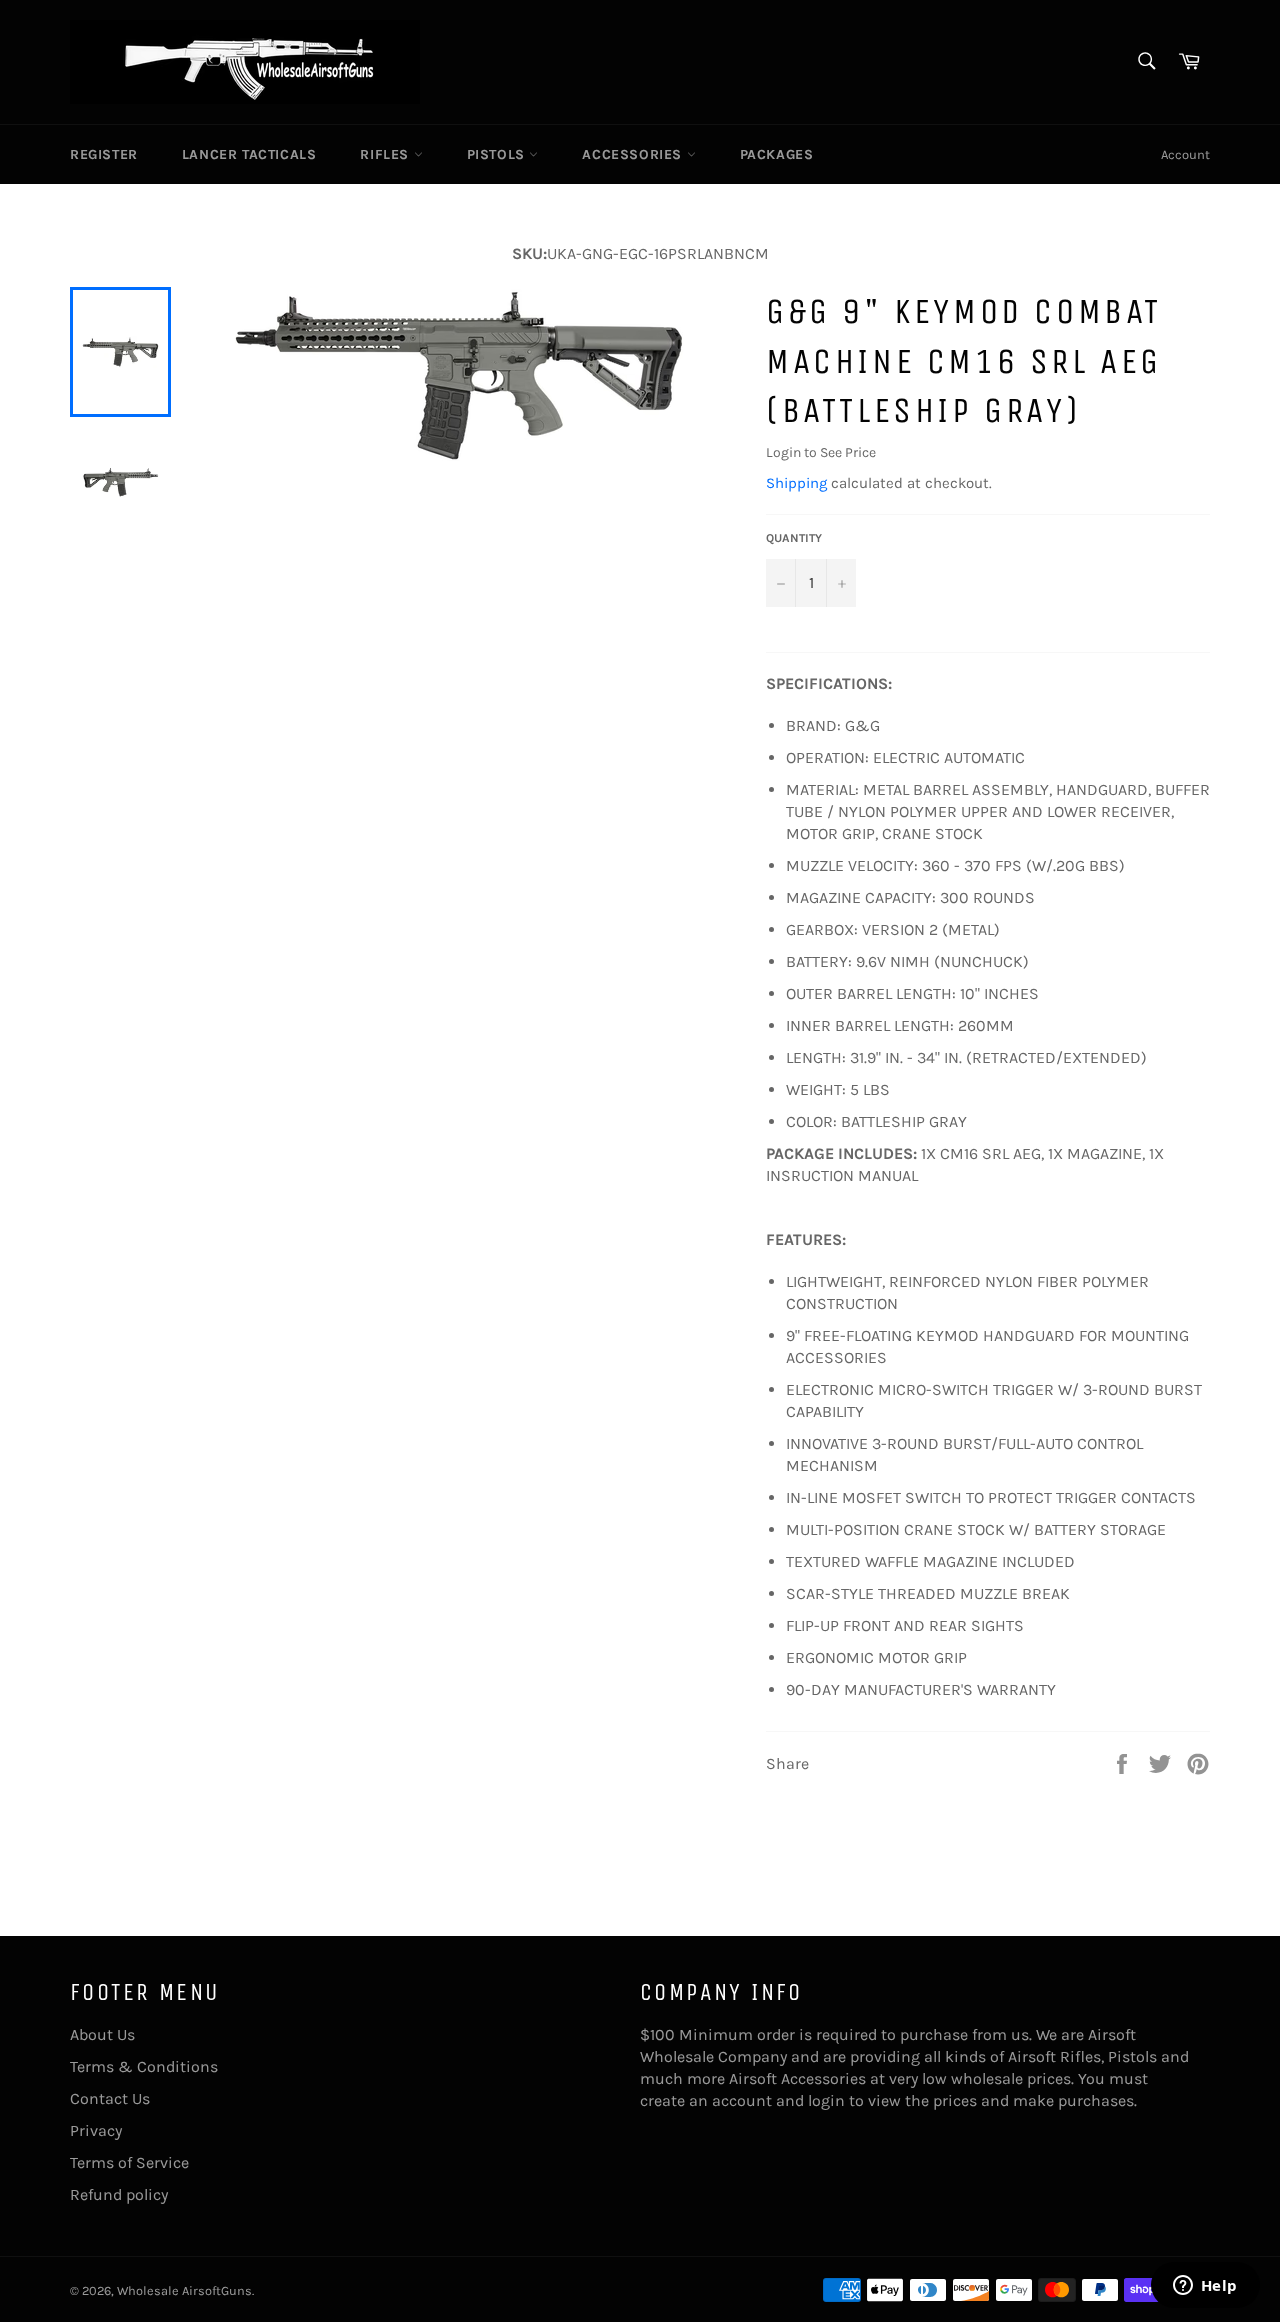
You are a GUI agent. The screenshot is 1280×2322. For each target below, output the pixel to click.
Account (1185, 154)
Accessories (634, 154)
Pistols (498, 154)
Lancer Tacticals (249, 154)
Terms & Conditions (144, 2066)
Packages (777, 154)
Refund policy (119, 2194)
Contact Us (110, 2098)
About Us (102, 2034)
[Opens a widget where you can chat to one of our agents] (1205, 2287)
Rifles (386, 154)
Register (104, 154)
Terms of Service (129, 2162)
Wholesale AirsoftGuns (184, 2290)
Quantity (794, 538)
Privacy (96, 2130)
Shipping (796, 483)
